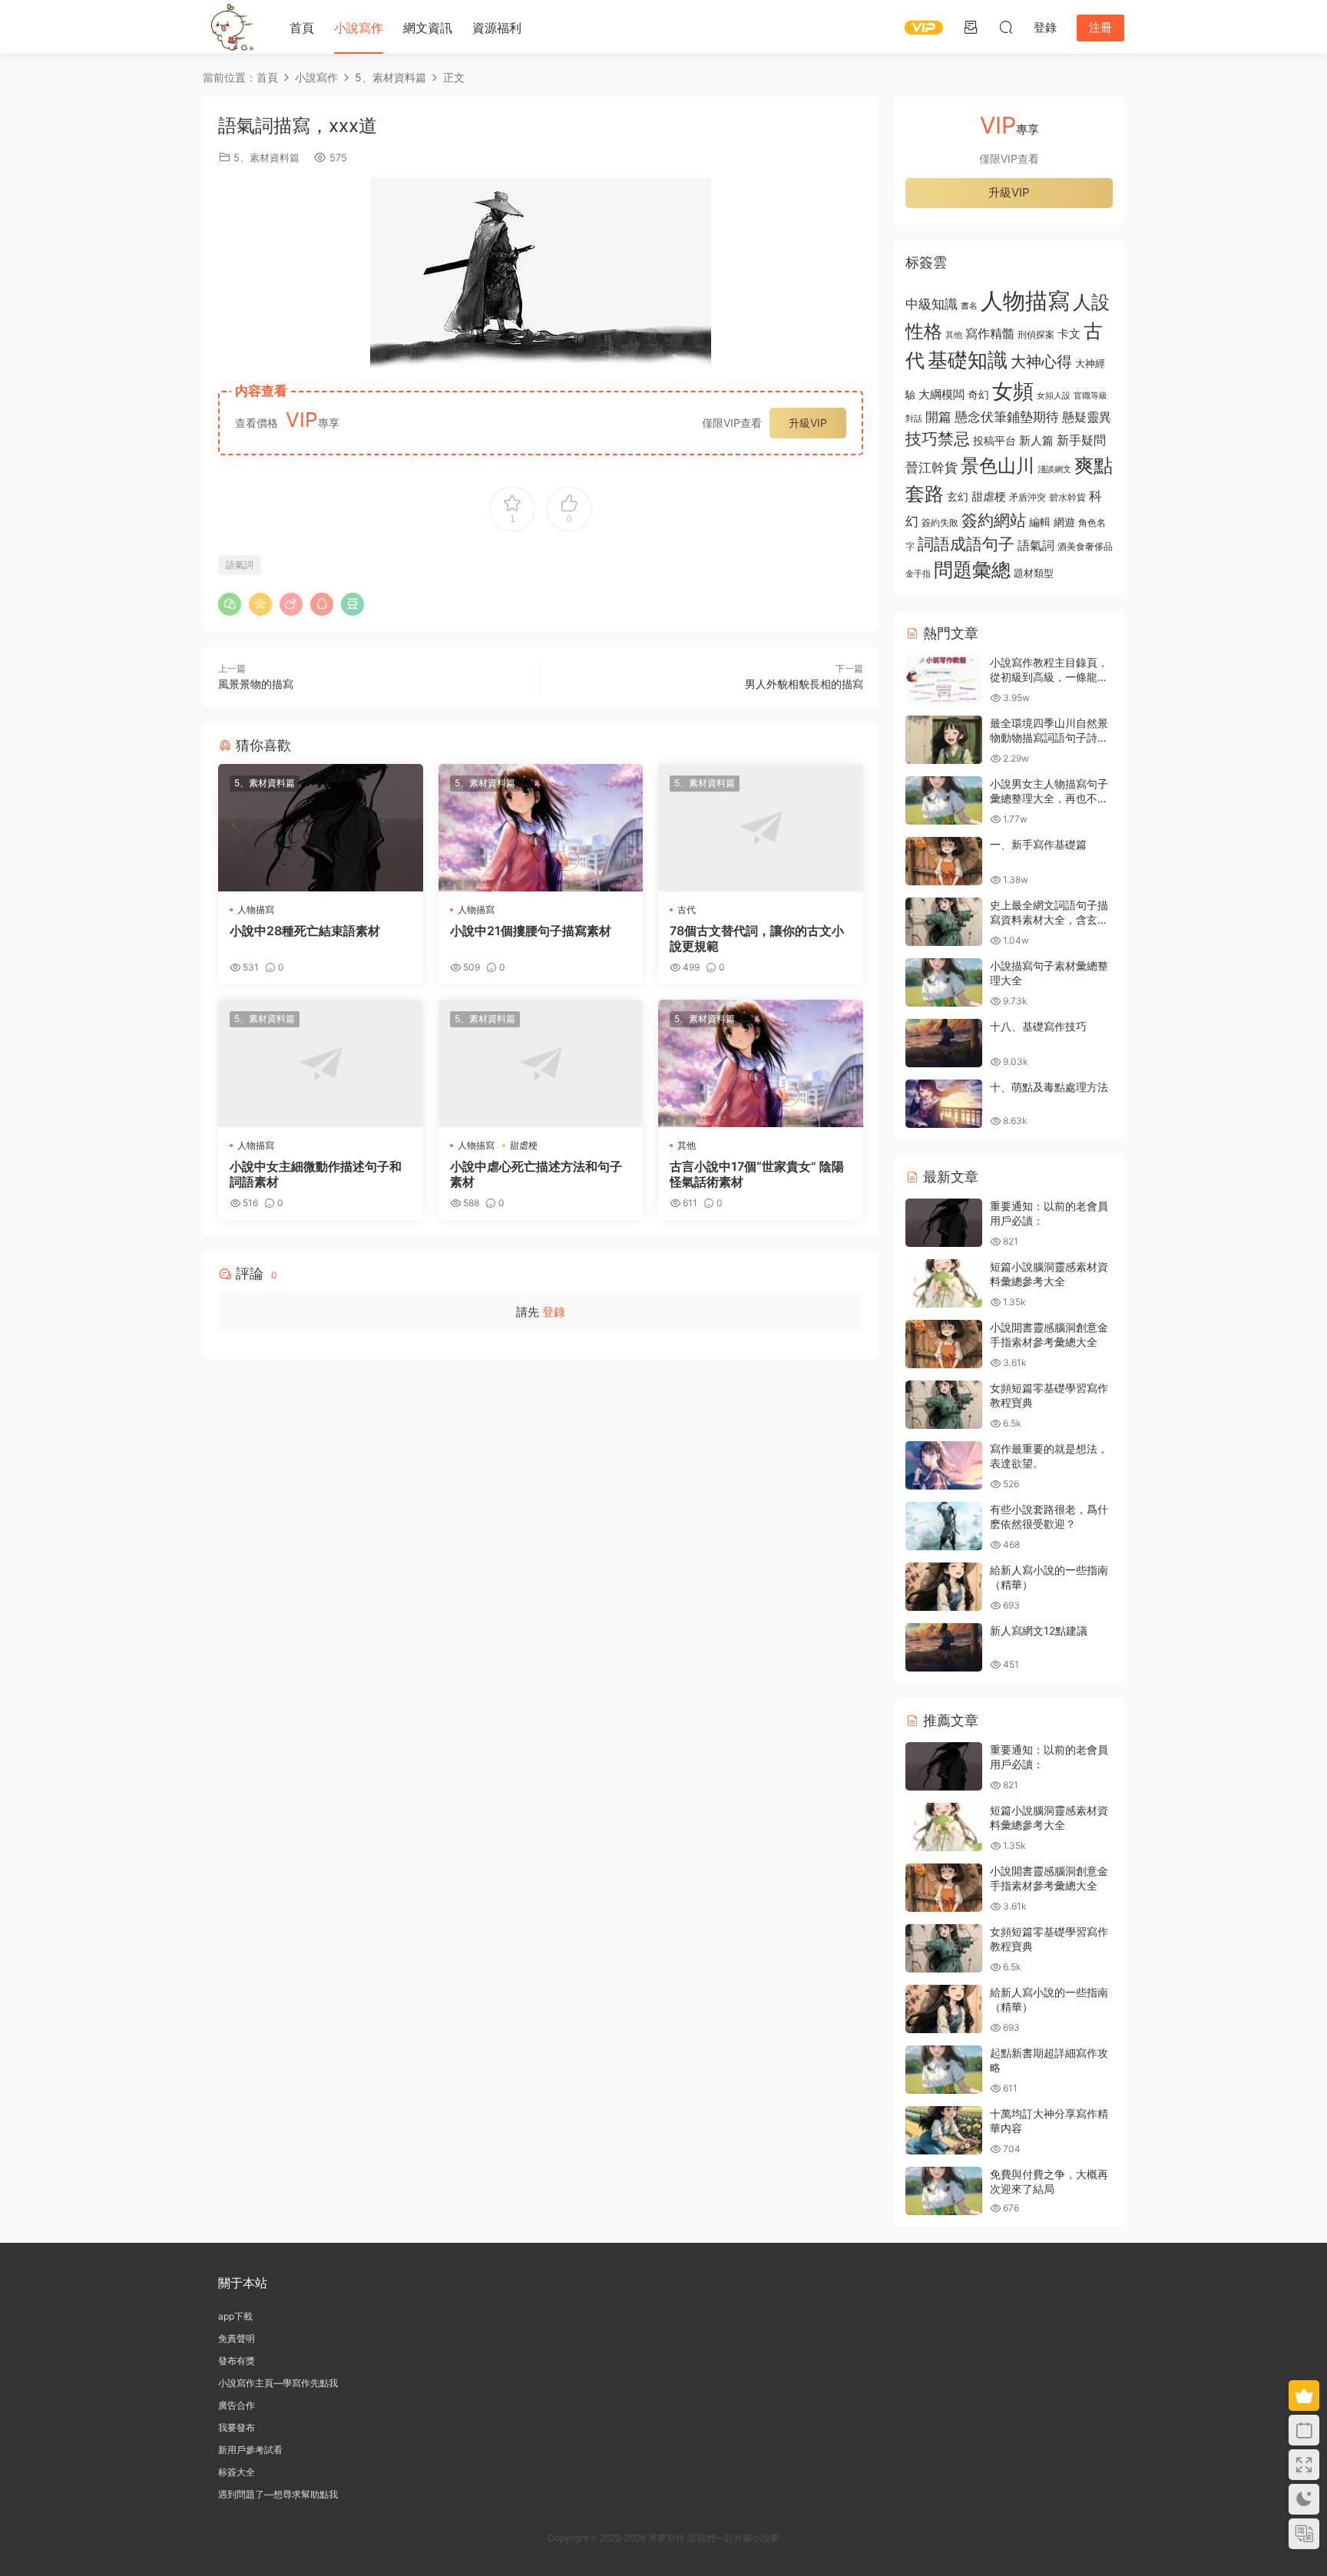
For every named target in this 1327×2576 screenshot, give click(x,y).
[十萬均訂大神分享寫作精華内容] (944, 2130)
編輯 (1040, 522)
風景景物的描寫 (256, 684)
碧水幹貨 (1067, 497)
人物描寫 (256, 909)
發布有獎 (237, 2361)
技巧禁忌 (938, 439)
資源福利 (497, 28)
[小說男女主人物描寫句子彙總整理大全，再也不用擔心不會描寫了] (944, 800)
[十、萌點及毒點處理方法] (944, 1104)
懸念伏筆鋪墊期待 (1007, 417)
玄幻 (958, 496)
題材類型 (1034, 573)
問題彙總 (972, 570)
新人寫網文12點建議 (1039, 1630)
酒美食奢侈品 (1085, 547)
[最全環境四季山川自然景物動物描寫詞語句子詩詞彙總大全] (944, 740)
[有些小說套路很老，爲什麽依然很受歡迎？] (944, 1526)
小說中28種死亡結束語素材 (305, 931)
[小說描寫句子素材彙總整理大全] (944, 982)
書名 (969, 306)
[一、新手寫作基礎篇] (944, 861)
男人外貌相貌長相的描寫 (804, 684)
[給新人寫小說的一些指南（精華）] (944, 1587)
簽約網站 (994, 520)
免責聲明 (237, 2338)
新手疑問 (1081, 440)
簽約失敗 (940, 523)
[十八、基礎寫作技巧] (944, 1043)
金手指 (918, 574)
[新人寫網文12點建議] (944, 1647)
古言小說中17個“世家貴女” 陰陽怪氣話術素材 (757, 1174)
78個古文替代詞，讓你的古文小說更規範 (757, 938)
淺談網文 (1054, 469)
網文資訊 (428, 28)
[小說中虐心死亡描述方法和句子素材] (541, 1063)
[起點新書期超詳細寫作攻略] (944, 2070)
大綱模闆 (941, 394)
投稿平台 (994, 441)
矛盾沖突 (1028, 498)
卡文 (1069, 334)
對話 (914, 419)
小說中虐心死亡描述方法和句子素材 (536, 1174)
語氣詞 (240, 565)
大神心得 (1041, 362)
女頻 (1013, 391)
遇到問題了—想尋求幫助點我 (278, 2494)
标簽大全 (237, 2472)
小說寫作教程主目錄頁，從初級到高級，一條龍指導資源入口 (1049, 677)
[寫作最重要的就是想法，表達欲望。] (944, 1465)
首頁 (302, 28)
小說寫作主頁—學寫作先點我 (278, 2383)
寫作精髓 (990, 334)
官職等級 (1090, 396)
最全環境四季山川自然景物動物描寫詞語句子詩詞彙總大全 (1049, 738)
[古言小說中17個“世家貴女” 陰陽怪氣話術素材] (761, 1063)
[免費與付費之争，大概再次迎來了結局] (944, 2191)
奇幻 (978, 394)
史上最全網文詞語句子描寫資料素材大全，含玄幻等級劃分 (1049, 920)
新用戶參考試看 (250, 2450)
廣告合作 (237, 2405)
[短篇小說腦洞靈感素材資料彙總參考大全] (944, 1283)
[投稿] (971, 27)
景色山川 (998, 466)
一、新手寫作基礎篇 (1038, 844)
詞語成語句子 (966, 544)
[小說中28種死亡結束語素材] (321, 828)
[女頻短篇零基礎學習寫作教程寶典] (944, 1405)
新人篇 (1036, 440)
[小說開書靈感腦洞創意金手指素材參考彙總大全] (944, 1344)
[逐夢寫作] (230, 27)
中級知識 (932, 304)
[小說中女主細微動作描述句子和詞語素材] (321, 1063)
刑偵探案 (1036, 335)
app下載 (235, 2316)
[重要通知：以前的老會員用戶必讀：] (944, 1223)
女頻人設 (1054, 395)
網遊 (1064, 522)
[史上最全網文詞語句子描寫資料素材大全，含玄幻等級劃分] (944, 922)
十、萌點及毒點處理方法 (1049, 1087)
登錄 (554, 1312)
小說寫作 (359, 28)
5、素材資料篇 (266, 157)
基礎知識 (968, 360)
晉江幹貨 (932, 467)
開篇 (938, 417)
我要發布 (237, 2427)
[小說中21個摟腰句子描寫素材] (541, 828)
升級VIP (808, 423)
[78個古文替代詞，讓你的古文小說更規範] (761, 828)
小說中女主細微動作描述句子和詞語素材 (316, 1174)
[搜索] (1006, 27)
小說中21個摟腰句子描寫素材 (531, 931)
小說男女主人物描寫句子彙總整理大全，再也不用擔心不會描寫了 (1049, 799)
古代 (687, 909)
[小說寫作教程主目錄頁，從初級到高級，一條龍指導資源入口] (944, 679)
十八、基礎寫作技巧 (1038, 1026)
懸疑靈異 (1087, 417)
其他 (687, 1145)
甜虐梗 (524, 1145)
